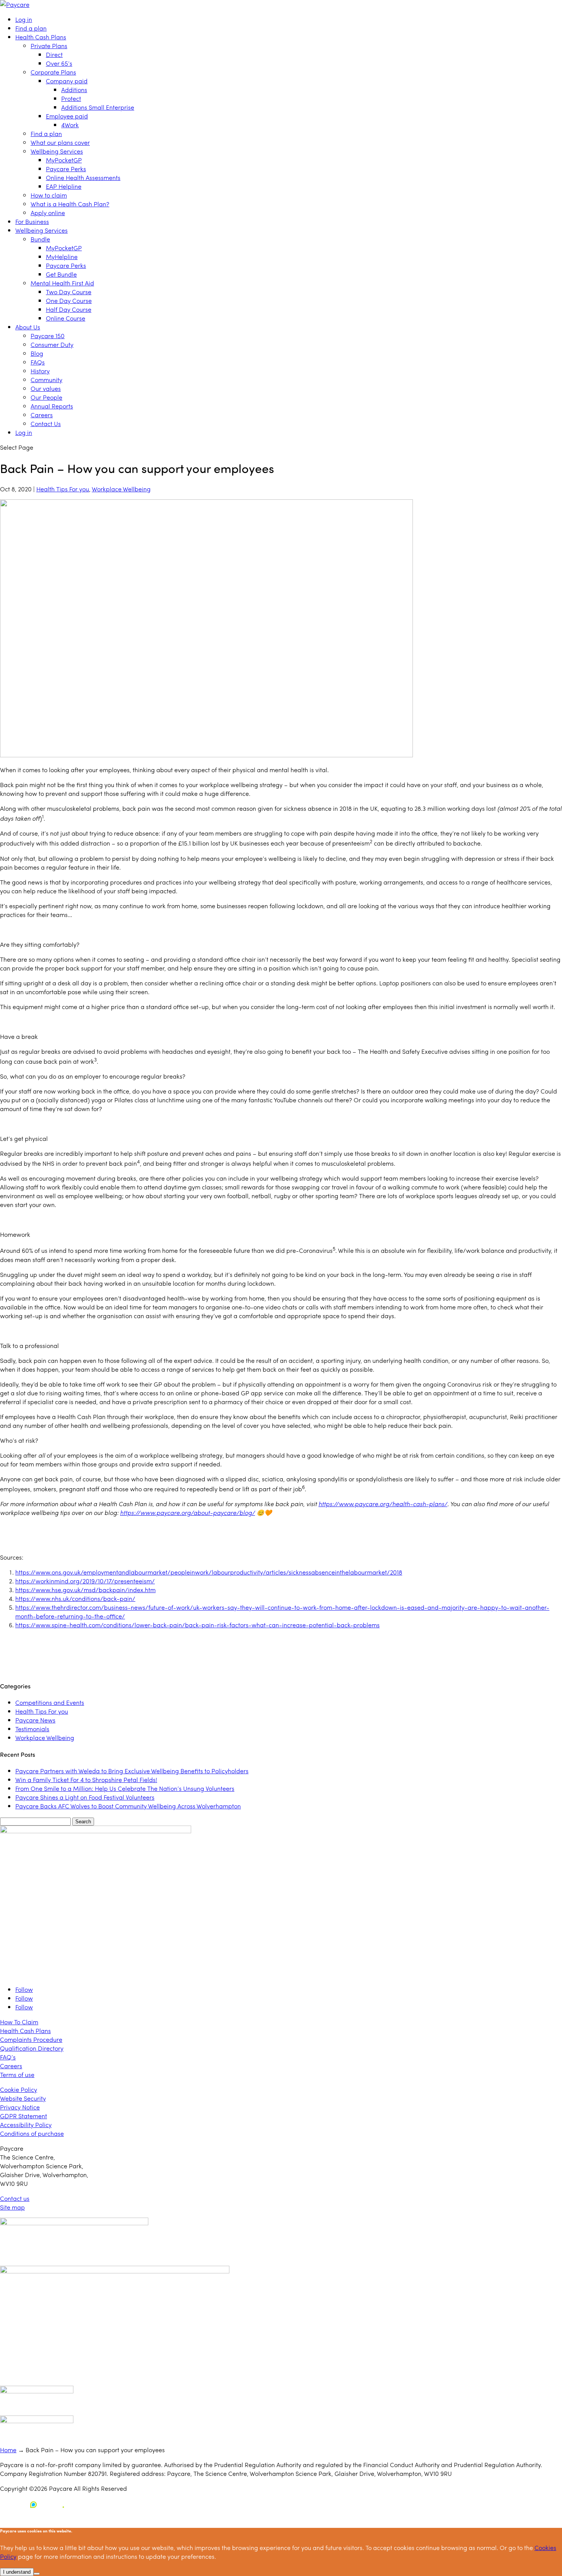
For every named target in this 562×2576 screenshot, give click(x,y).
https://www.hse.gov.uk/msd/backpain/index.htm (85, 1590)
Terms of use (17, 2075)
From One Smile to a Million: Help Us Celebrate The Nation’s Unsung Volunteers (125, 1788)
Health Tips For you (63, 489)
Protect (71, 98)
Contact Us (46, 424)
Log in (24, 19)
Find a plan (31, 28)
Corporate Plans (53, 72)
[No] (37, 2574)
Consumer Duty (52, 344)
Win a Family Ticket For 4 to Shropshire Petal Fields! (86, 1780)
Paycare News (35, 1720)
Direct (54, 54)
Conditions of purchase (32, 2133)
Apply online (48, 213)
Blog (37, 353)
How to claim (49, 195)
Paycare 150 (48, 336)
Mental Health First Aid (62, 283)
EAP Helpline (64, 186)
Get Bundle (61, 274)
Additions (74, 90)
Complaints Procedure (31, 2039)
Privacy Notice (20, 2107)
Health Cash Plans (41, 37)
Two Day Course (69, 292)
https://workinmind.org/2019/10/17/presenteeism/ (85, 1581)
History (40, 371)
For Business (32, 221)
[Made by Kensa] (34, 2505)
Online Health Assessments (83, 177)
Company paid (67, 81)
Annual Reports (52, 406)
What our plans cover (60, 142)
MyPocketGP (64, 160)
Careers (42, 415)
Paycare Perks (66, 169)
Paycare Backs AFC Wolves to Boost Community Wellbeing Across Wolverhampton (128, 1806)
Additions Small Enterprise (98, 107)
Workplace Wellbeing (121, 489)
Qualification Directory (32, 2048)
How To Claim (19, 2022)
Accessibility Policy (26, 2125)
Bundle (40, 239)
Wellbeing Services (57, 151)
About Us (28, 327)
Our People (46, 397)
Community (46, 380)
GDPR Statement (24, 2116)
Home (8, 2450)
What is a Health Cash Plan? (70, 204)
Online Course (66, 318)
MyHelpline (62, 257)
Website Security (23, 2098)
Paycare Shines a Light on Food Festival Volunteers (85, 1797)
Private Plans (49, 46)
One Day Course (69, 301)
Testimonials (32, 1729)
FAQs (38, 362)
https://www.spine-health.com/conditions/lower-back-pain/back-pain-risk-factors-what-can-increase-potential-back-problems (197, 1625)
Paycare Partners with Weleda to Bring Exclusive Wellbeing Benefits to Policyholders (132, 1771)
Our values (46, 388)
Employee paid (67, 116)
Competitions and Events (50, 1702)
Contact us (15, 2198)
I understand (17, 2572)
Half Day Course (69, 309)
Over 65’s (59, 63)
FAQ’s (8, 2057)
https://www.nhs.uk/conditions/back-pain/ (75, 1598)
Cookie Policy (19, 2089)
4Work (70, 125)
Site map (12, 2207)
